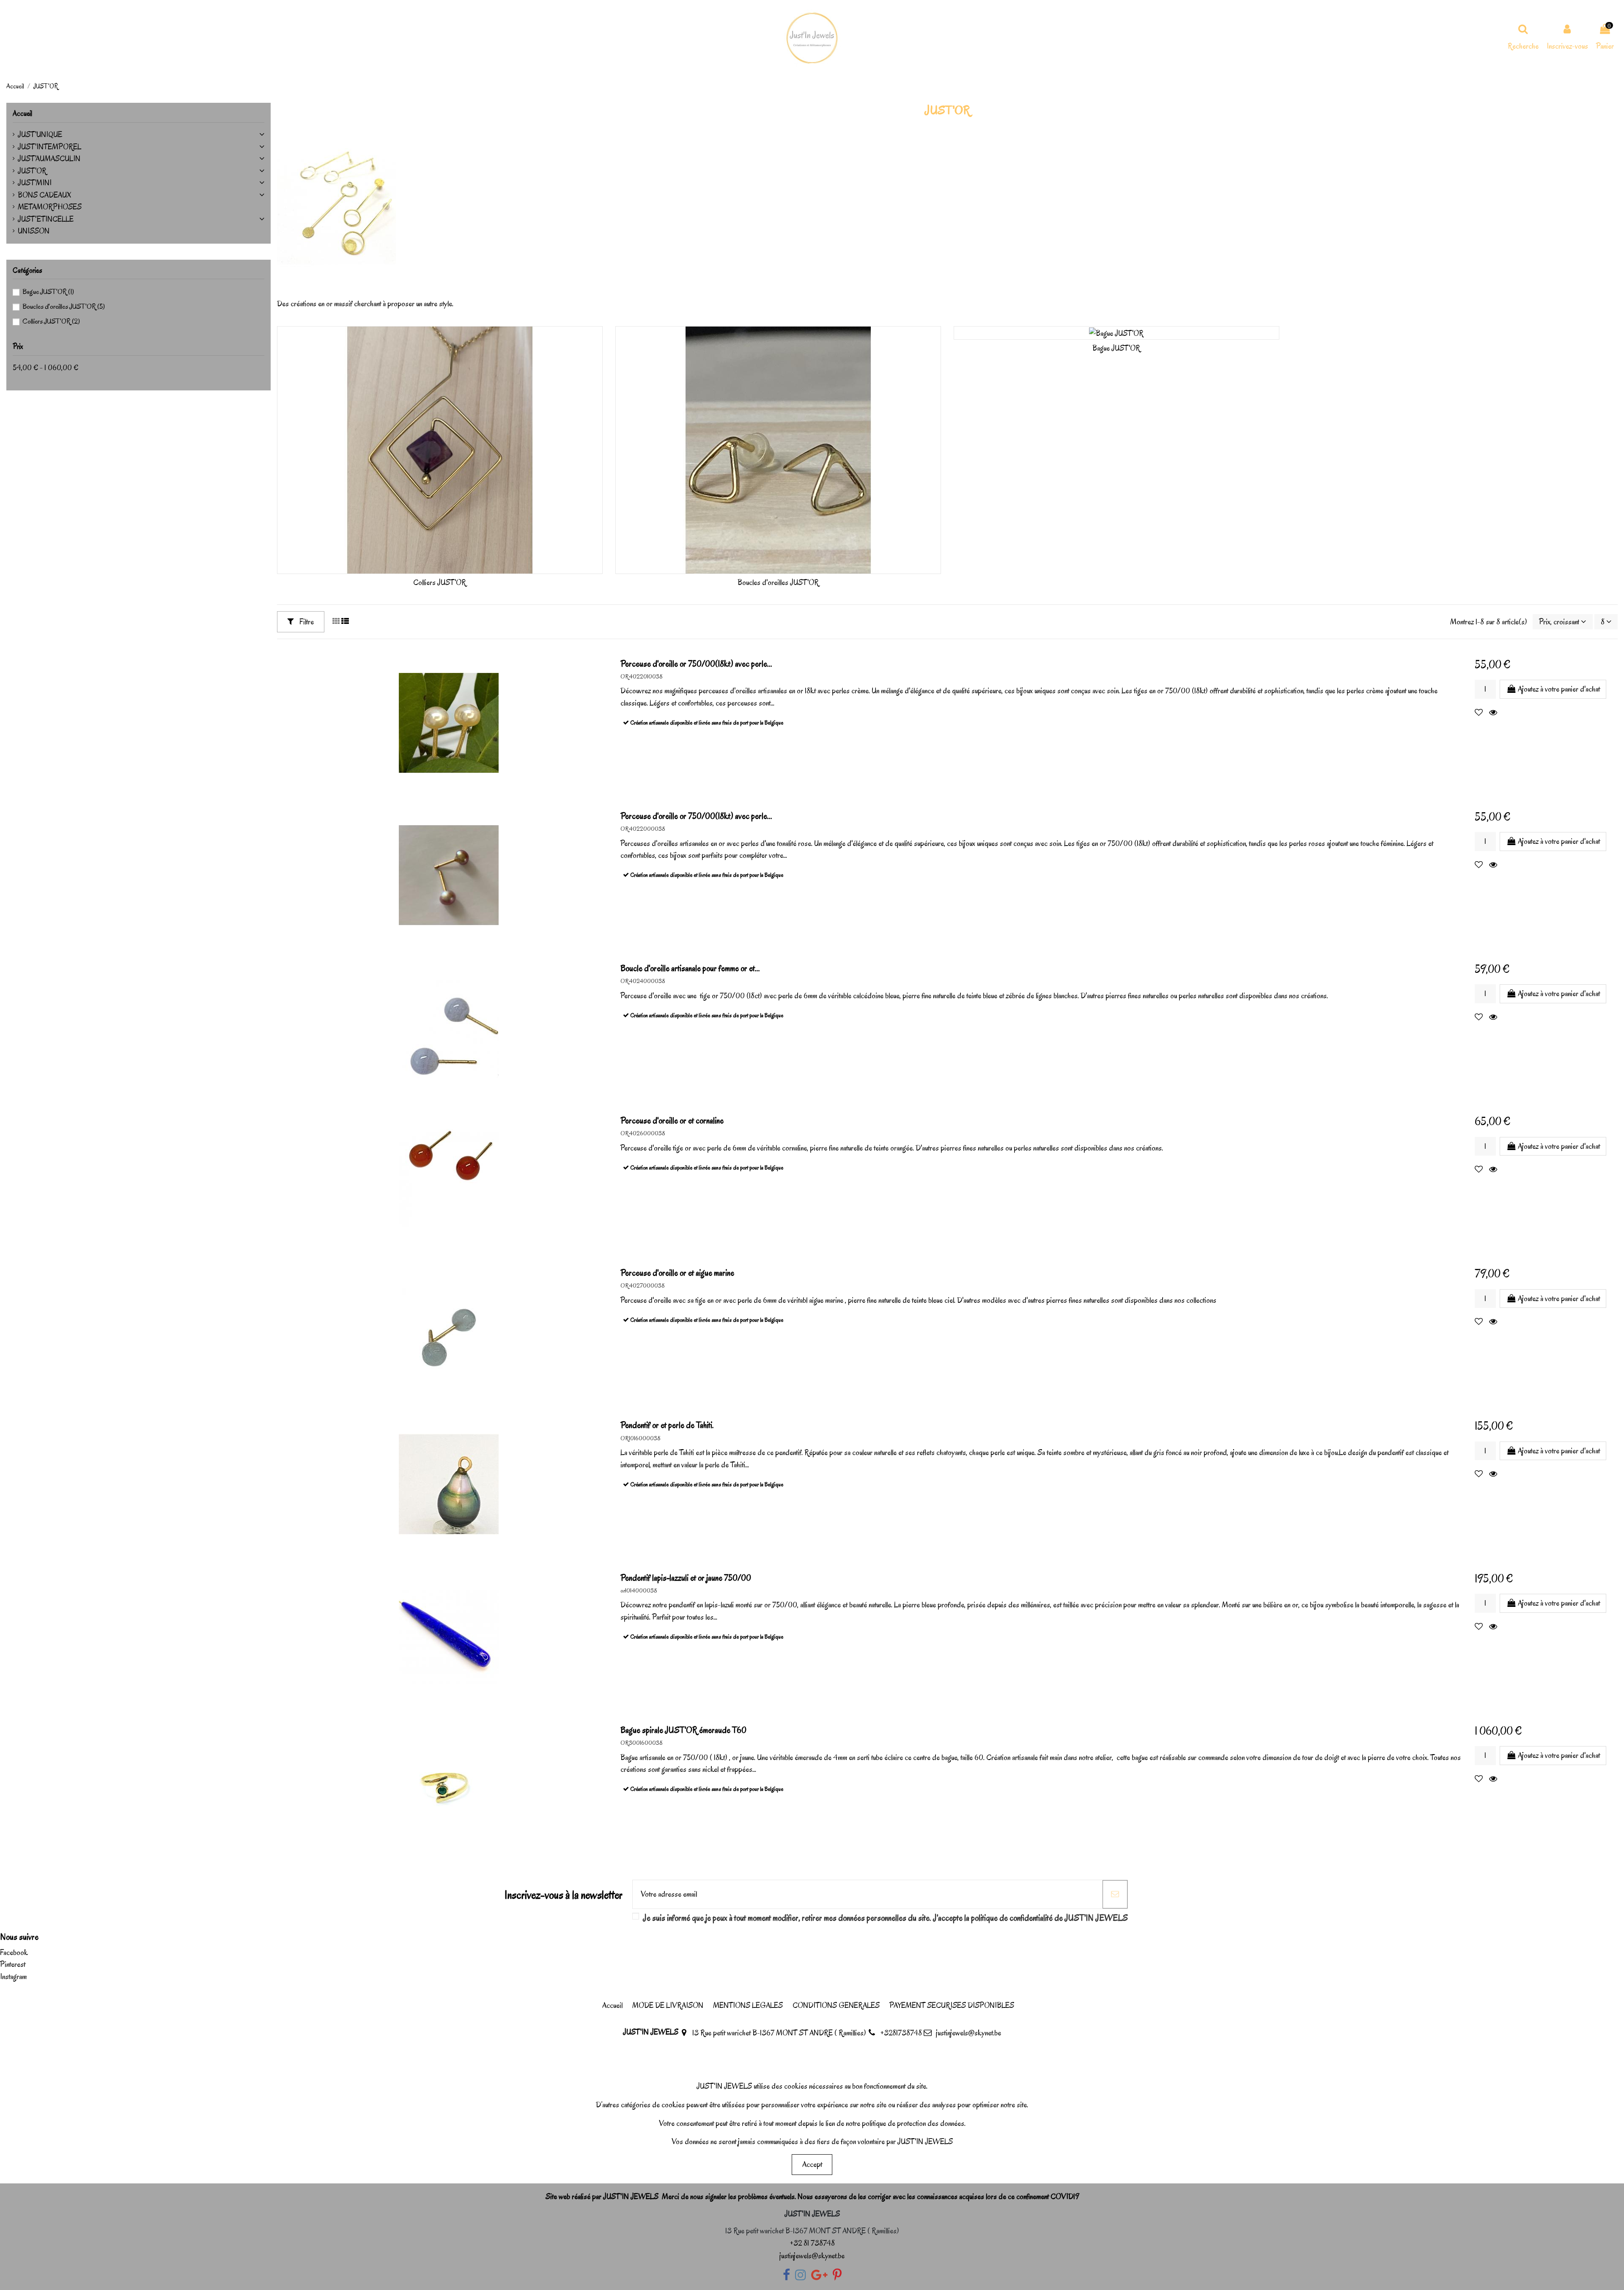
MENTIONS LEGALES (748, 2005)
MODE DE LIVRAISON (668, 2005)
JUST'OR (32, 171)
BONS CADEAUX (44, 195)
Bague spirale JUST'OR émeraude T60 (683, 1730)
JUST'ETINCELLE (46, 219)
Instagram (13, 1977)
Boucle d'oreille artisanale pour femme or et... (690, 968)
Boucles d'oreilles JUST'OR (778, 582)
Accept (812, 2164)
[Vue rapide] (1495, 713)
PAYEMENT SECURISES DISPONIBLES (952, 2005)
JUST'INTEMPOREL (49, 147)
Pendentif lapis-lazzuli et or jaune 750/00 (686, 1578)
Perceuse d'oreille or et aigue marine (677, 1273)
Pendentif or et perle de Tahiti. (667, 1425)
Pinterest (13, 1964)
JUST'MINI (35, 183)
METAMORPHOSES (50, 207)
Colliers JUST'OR (440, 582)
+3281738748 (901, 2033)
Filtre (306, 622)
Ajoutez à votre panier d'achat (1559, 689)
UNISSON (34, 231)
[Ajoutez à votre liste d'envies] (1482, 713)
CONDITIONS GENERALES (836, 2005)
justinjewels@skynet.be (968, 2033)
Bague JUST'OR (1116, 348)
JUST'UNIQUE (40, 135)
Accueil (22, 114)
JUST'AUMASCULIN (49, 159)
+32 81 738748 (812, 2243)
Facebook (14, 1952)
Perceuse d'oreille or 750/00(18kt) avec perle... (696, 664)
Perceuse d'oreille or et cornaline (672, 1120)
